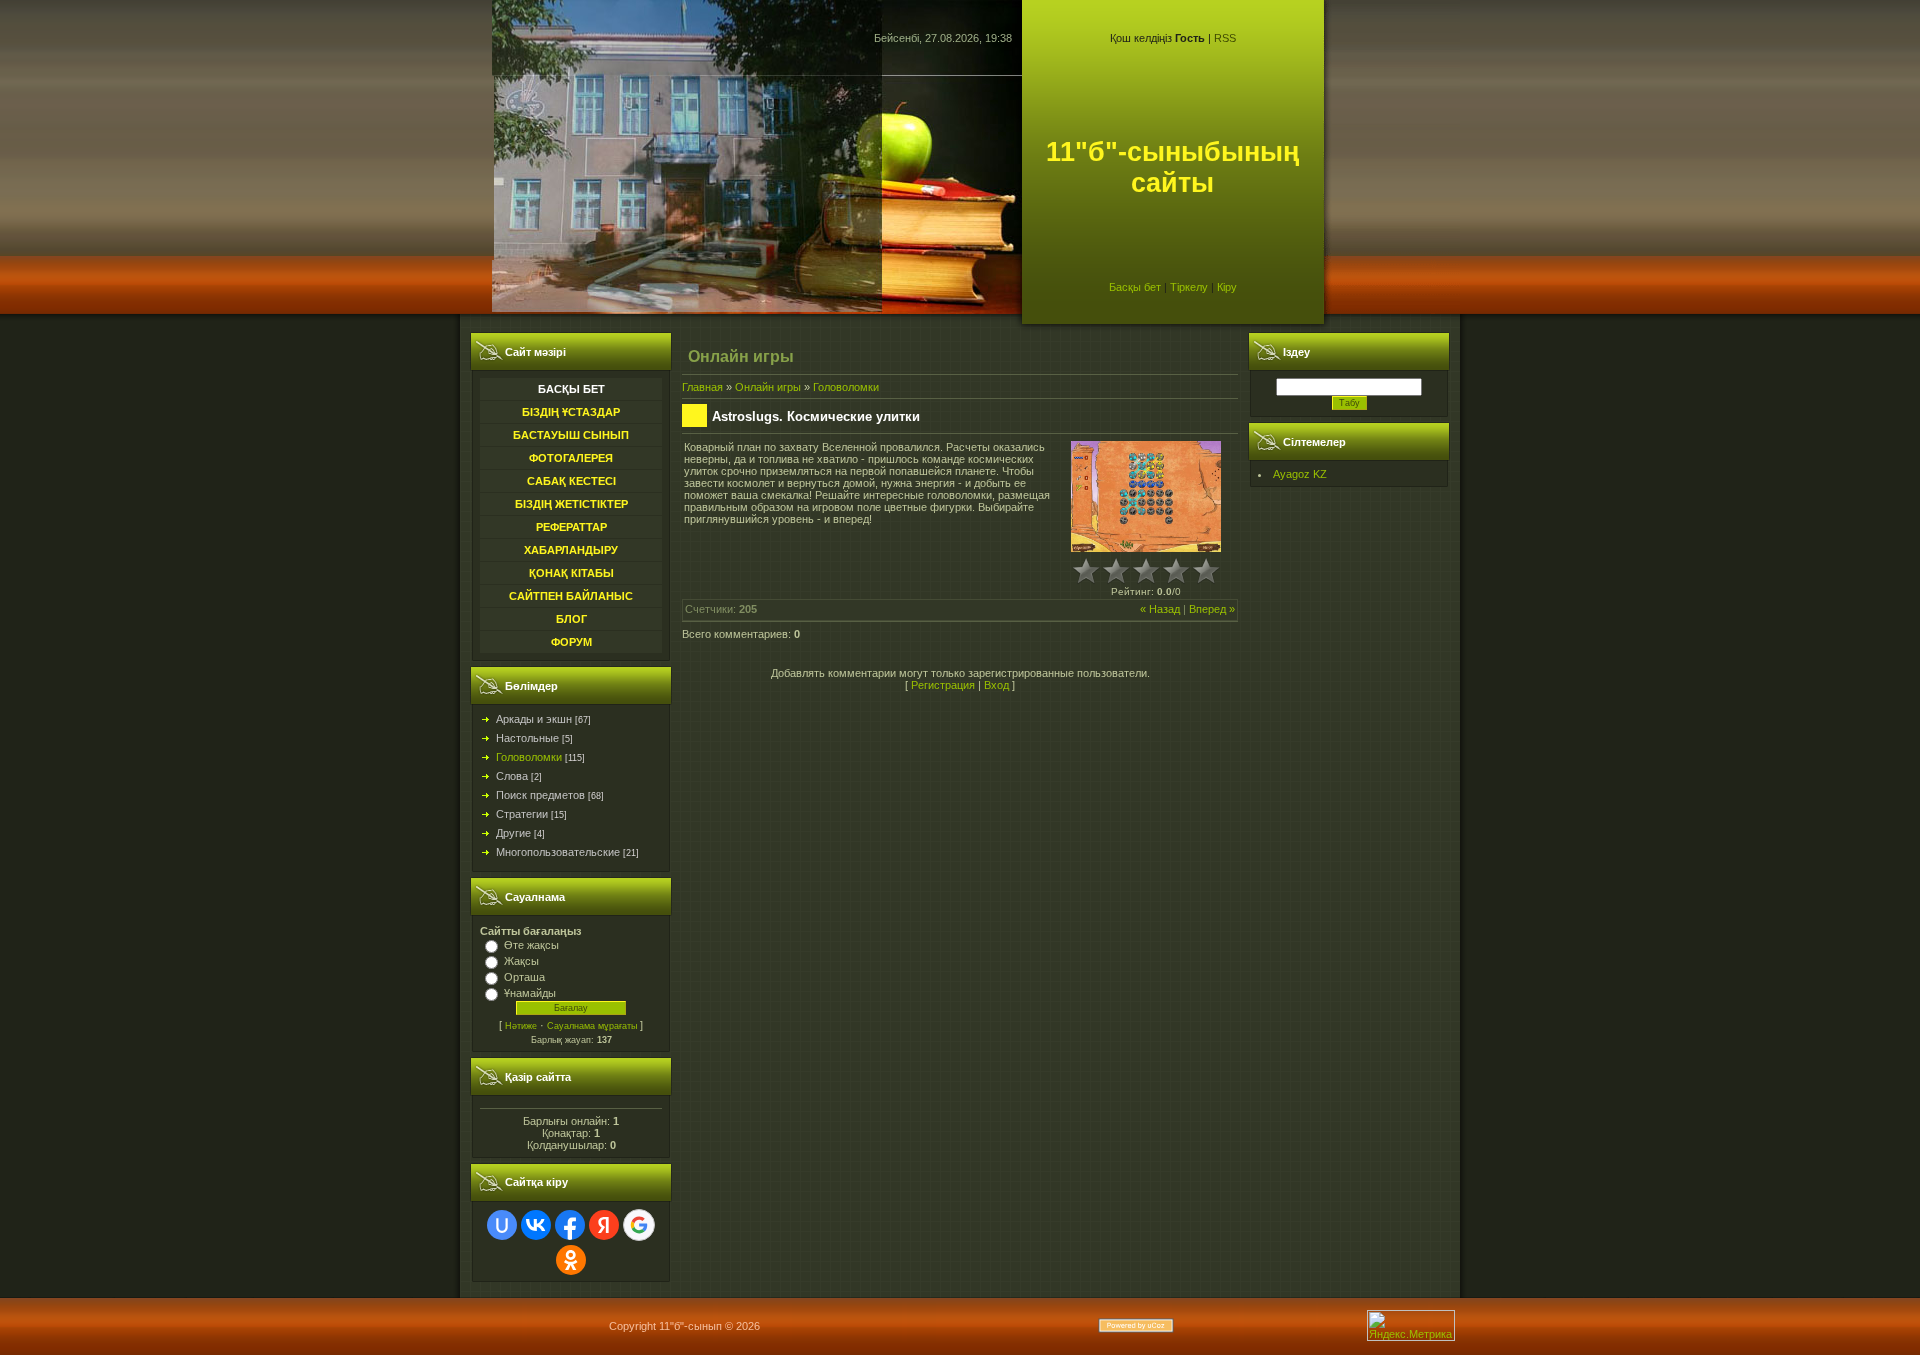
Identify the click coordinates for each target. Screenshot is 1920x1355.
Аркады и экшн (534, 719)
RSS (1225, 38)
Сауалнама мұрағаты (592, 1026)
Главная (702, 387)
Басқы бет (1135, 287)
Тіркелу (1189, 287)
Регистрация (943, 685)
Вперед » (1212, 609)
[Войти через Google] (639, 1225)
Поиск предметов (540, 795)
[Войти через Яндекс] (604, 1225)
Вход (996, 685)
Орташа (524, 977)
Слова (512, 776)
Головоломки (529, 757)
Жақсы (521, 961)
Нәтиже (521, 1026)
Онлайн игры (768, 387)
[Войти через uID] (502, 1225)
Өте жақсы (531, 945)
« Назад (1160, 609)
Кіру (1227, 287)
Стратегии (522, 814)
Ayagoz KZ (1300, 474)
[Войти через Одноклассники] (571, 1260)
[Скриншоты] (1146, 496)
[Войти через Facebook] (570, 1225)
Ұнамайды (530, 993)
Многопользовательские (558, 852)
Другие (513, 833)
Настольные (527, 738)
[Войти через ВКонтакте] (536, 1225)
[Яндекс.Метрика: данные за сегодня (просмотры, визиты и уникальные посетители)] (1411, 1325)
